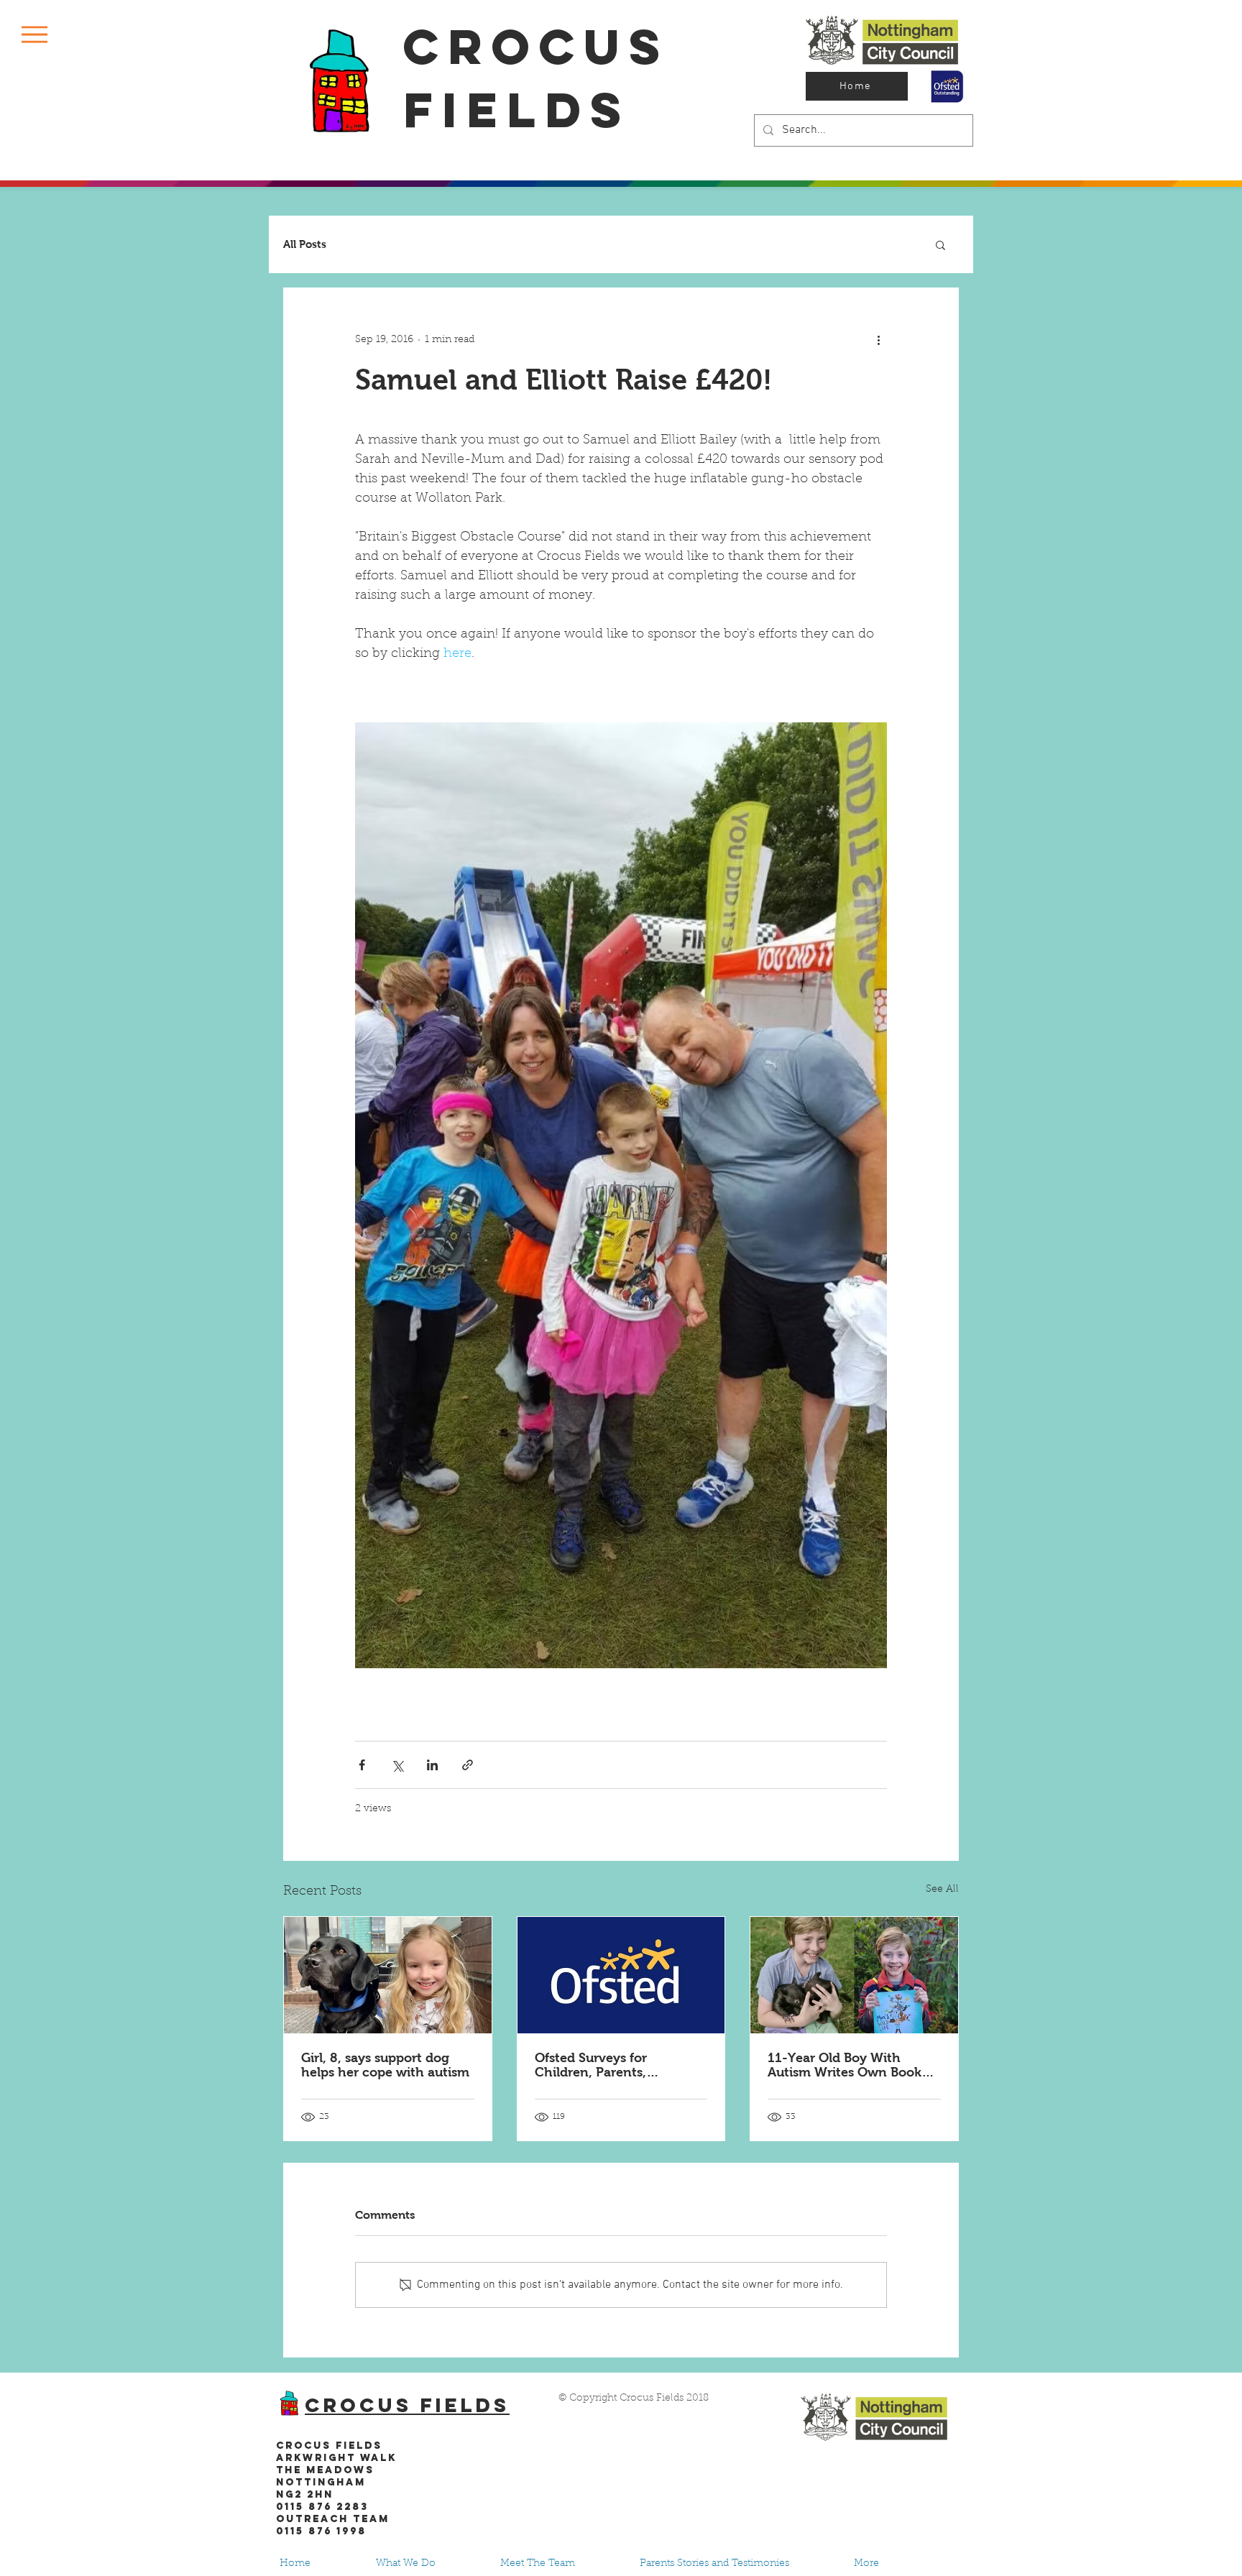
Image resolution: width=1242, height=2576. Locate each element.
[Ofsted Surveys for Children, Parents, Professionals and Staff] (621, 1975)
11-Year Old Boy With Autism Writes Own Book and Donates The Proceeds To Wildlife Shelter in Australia (851, 2065)
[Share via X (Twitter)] (397, 1765)
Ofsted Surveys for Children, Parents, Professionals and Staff (604, 2065)
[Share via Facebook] (362, 1765)
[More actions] (878, 340)
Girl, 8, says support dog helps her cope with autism (385, 2065)
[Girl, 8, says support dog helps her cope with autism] (388, 1975)
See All (942, 1890)
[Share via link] (468, 1765)
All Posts (305, 244)
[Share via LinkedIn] (432, 1765)
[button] (34, 34)
